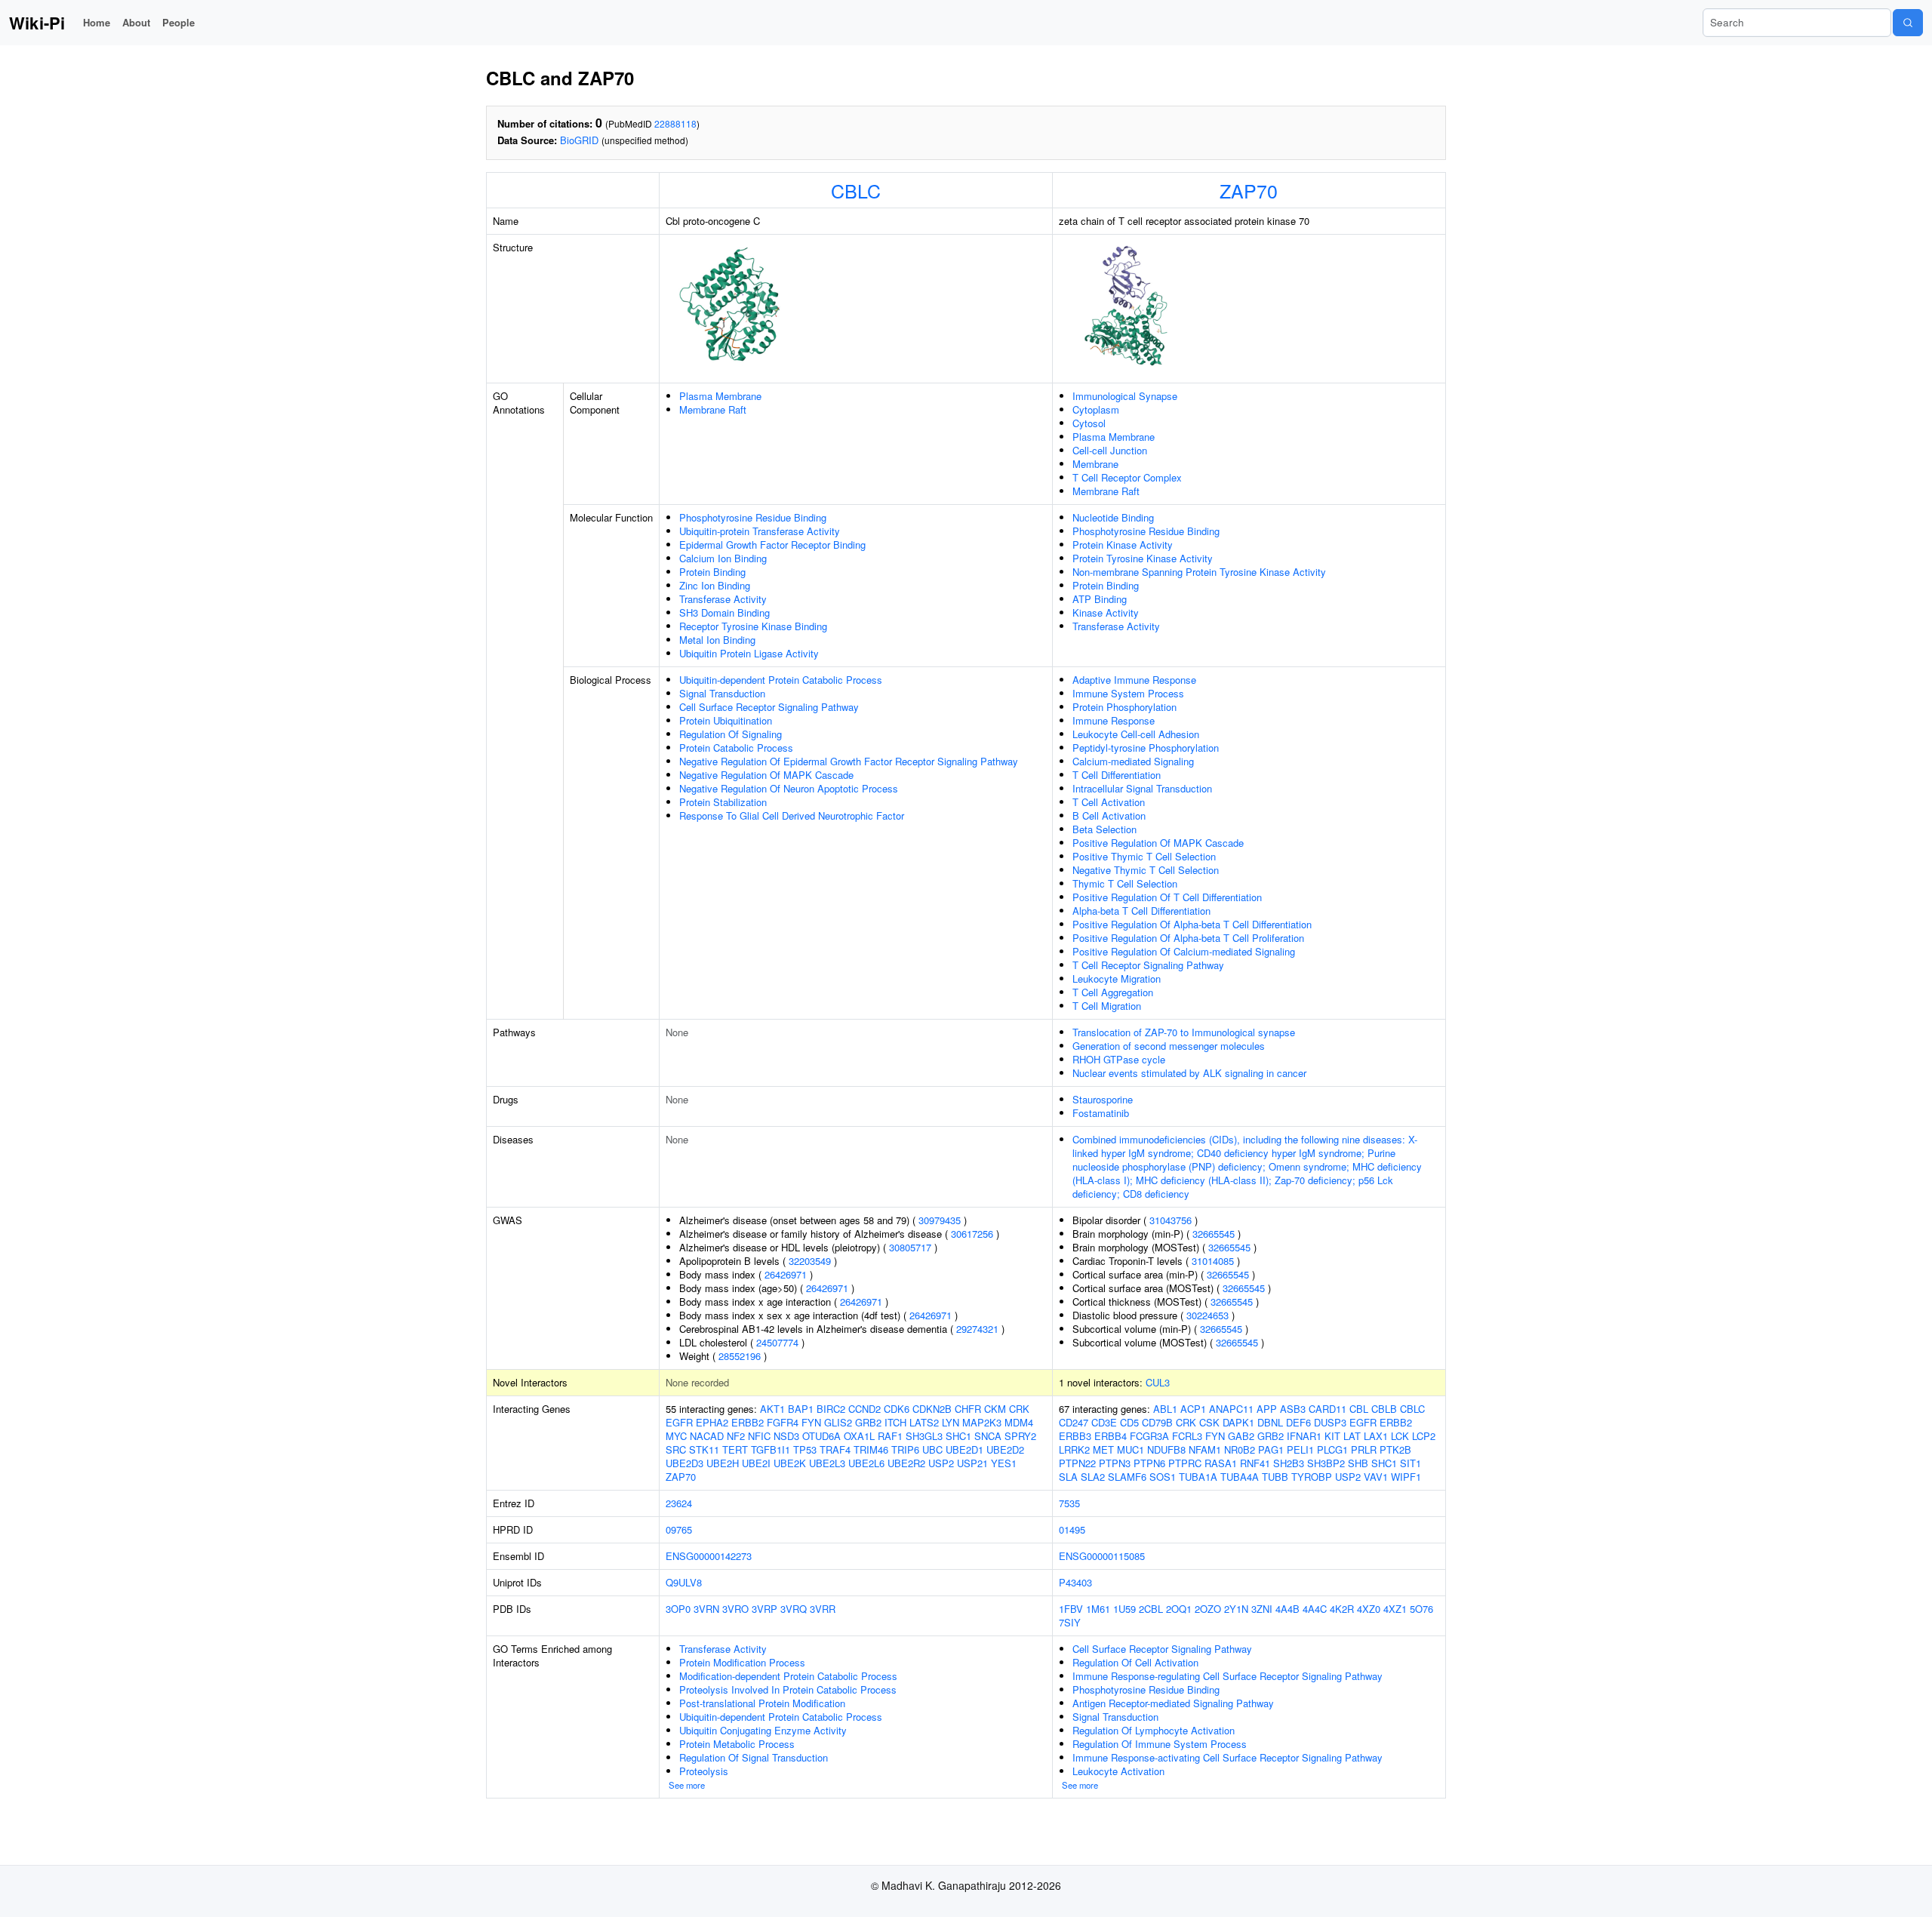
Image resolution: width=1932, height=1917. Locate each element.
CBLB (1384, 1409)
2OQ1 (1179, 1609)
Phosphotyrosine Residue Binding (753, 517)
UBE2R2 (906, 1463)
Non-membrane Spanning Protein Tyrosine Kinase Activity (1199, 572)
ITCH (895, 1422)
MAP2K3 (982, 1422)
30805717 (910, 1247)
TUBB (1275, 1477)
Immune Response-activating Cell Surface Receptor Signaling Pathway (1227, 1757)
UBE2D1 (964, 1449)
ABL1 (1165, 1409)
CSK (1209, 1422)
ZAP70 (1249, 190)
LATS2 (924, 1422)
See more (687, 1785)
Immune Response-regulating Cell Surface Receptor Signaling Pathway (1227, 1676)
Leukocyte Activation (1118, 1771)
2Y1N (1236, 1609)
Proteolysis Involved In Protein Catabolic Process (788, 1689)
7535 (1069, 1503)
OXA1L (859, 1436)
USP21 (972, 1463)
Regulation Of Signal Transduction (754, 1757)
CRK (1019, 1409)
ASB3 (1293, 1409)
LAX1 (1376, 1436)
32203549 (810, 1261)
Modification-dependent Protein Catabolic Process (788, 1676)
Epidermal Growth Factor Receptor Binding (772, 545)
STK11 (704, 1449)
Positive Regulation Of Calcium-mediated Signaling (1184, 951)
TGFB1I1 (771, 1449)
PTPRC (1185, 1463)
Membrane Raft (713, 409)
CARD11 (1327, 1409)
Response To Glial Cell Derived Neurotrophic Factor (792, 815)
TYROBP (1312, 1477)
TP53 (805, 1449)
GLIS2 (838, 1422)
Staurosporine (1103, 1099)
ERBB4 (1111, 1436)
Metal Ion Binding (717, 640)
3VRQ (794, 1609)
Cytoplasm (1096, 409)
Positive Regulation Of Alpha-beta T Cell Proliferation (1188, 938)
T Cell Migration (1107, 1006)
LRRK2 (1074, 1449)
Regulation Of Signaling (731, 734)
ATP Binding (1100, 599)
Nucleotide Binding (1113, 517)
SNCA (988, 1436)
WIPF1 (1406, 1477)
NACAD (707, 1436)
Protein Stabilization (723, 802)
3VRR (823, 1609)
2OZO (1208, 1609)
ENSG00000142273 (709, 1556)
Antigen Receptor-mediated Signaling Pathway (1173, 1703)
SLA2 (1093, 1477)
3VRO (735, 1609)
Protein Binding (712, 572)
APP (1267, 1409)
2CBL (1151, 1609)
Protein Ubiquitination (726, 720)
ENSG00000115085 (1102, 1556)
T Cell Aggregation (1113, 992)
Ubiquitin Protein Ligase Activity (749, 653)
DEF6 (1298, 1422)
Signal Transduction (722, 693)
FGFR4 (783, 1422)
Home (97, 22)
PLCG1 (1332, 1449)
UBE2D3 (685, 1463)
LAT (1352, 1436)
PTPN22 (1077, 1463)
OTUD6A (821, 1436)
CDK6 (897, 1409)
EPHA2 (712, 1422)
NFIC (759, 1436)
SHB (1358, 1463)
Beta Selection (1104, 829)
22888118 (675, 123)
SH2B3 (1289, 1463)
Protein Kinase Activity (1123, 545)
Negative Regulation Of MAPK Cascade (766, 775)
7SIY (1070, 1622)
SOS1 (1163, 1477)
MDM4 (1019, 1422)
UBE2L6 (866, 1463)
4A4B (1287, 1609)
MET (1103, 1449)
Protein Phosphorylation (1124, 707)
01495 (1072, 1529)
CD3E (1104, 1422)
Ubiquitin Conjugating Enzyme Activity (763, 1730)
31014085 (1213, 1261)
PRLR (1364, 1449)
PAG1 (1271, 1449)
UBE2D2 (1005, 1449)
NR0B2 (1240, 1449)
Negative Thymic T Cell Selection (1146, 870)
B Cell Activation (1109, 815)
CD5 (1129, 1422)
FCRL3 (1187, 1436)
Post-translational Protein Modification (762, 1703)
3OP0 (678, 1609)
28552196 (740, 1356)
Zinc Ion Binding (715, 585)
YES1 (1004, 1463)
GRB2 (868, 1422)
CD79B (1157, 1422)
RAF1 (890, 1436)
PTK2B (1395, 1449)
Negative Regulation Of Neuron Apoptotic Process (789, 788)
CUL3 (1158, 1382)
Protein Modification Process (742, 1662)
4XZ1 (1395, 1609)
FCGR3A (1149, 1436)
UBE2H (723, 1463)
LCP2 (1424, 1436)
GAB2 (1241, 1436)
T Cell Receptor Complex (1127, 477)
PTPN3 (1115, 1463)
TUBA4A (1240, 1477)
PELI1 (1300, 1449)
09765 (679, 1529)
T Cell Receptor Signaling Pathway (1148, 965)
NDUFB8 (1166, 1449)
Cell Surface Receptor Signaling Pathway (769, 707)
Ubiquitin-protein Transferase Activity (760, 531)
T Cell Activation (1109, 802)
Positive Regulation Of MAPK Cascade (1158, 843)
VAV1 (1376, 1477)
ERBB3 (1075, 1436)
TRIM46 (871, 1449)
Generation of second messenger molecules (1169, 1046)
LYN (951, 1422)
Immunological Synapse (1125, 396)
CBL (1359, 1409)
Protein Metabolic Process (737, 1744)
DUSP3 (1330, 1422)
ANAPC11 (1231, 1409)
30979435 (940, 1220)
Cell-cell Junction (1110, 450)
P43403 (1075, 1582)
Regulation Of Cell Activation (1135, 1662)
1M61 (1098, 1609)
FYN (811, 1422)
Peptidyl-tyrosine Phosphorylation (1146, 748)
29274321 (977, 1329)
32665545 (1214, 1234)
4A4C (1315, 1609)
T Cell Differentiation (1117, 775)
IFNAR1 (1304, 1436)
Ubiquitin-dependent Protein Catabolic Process (781, 680)
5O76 (1421, 1609)
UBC (932, 1449)
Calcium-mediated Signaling (1133, 761)
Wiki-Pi (37, 23)
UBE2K (790, 1463)
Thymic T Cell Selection (1125, 883)
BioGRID (579, 140)
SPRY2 (1020, 1436)
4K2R (1342, 1609)
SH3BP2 (1326, 1463)
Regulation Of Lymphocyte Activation (1154, 1730)
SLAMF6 (1127, 1477)
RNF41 (1255, 1463)
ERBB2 (748, 1422)
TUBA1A (1198, 1477)
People (178, 22)
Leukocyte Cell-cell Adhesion (1136, 734)
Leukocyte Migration (1117, 979)
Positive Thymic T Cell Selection (1144, 856)
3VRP (764, 1609)
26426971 (786, 1274)
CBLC (856, 190)
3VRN (706, 1609)
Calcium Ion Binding (723, 558)
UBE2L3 (827, 1463)
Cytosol (1089, 423)
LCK (1400, 1436)
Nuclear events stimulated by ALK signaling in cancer (1189, 1073)
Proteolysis (704, 1771)
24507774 (777, 1342)
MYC (676, 1436)
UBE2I (756, 1463)
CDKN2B (932, 1409)
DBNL (1270, 1422)
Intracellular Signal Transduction (1142, 788)
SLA (1068, 1477)
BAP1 (801, 1409)
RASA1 (1221, 1463)
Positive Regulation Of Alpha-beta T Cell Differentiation (1192, 924)
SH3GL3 (924, 1436)
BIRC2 (831, 1409)
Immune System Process (1128, 693)
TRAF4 (835, 1449)
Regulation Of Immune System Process (1160, 1744)
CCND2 (864, 1409)
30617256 (972, 1234)
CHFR (968, 1409)
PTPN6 (1149, 1463)
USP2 (941, 1463)
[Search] (1908, 23)
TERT (735, 1449)
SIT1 (1411, 1463)
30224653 (1207, 1315)
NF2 (736, 1436)
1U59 (1124, 1609)
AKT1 (772, 1409)
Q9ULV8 (684, 1582)
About (136, 22)
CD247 (1074, 1422)
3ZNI (1262, 1609)
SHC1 (958, 1436)
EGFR (679, 1422)
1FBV (1071, 1609)
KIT (1332, 1436)
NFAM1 (1205, 1449)
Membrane (1095, 464)
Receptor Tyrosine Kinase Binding (753, 626)
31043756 (1171, 1220)
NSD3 (786, 1436)
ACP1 (1193, 1409)
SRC (676, 1449)
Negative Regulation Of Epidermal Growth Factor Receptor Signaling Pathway (849, 761)
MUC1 (1131, 1449)
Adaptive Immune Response (1134, 680)
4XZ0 (1369, 1609)
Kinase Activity (1106, 612)
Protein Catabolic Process (736, 748)
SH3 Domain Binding (724, 612)
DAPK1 (1238, 1422)
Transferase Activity (723, 599)
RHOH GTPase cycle (1119, 1059)
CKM (995, 1409)
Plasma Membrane (720, 396)
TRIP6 (905, 1449)
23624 (679, 1503)
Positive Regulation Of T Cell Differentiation (1167, 897)
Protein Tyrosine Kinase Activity (1143, 558)
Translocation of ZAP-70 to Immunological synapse (1184, 1032)
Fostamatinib (1101, 1113)
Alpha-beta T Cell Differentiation (1141, 911)
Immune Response (1114, 720)
